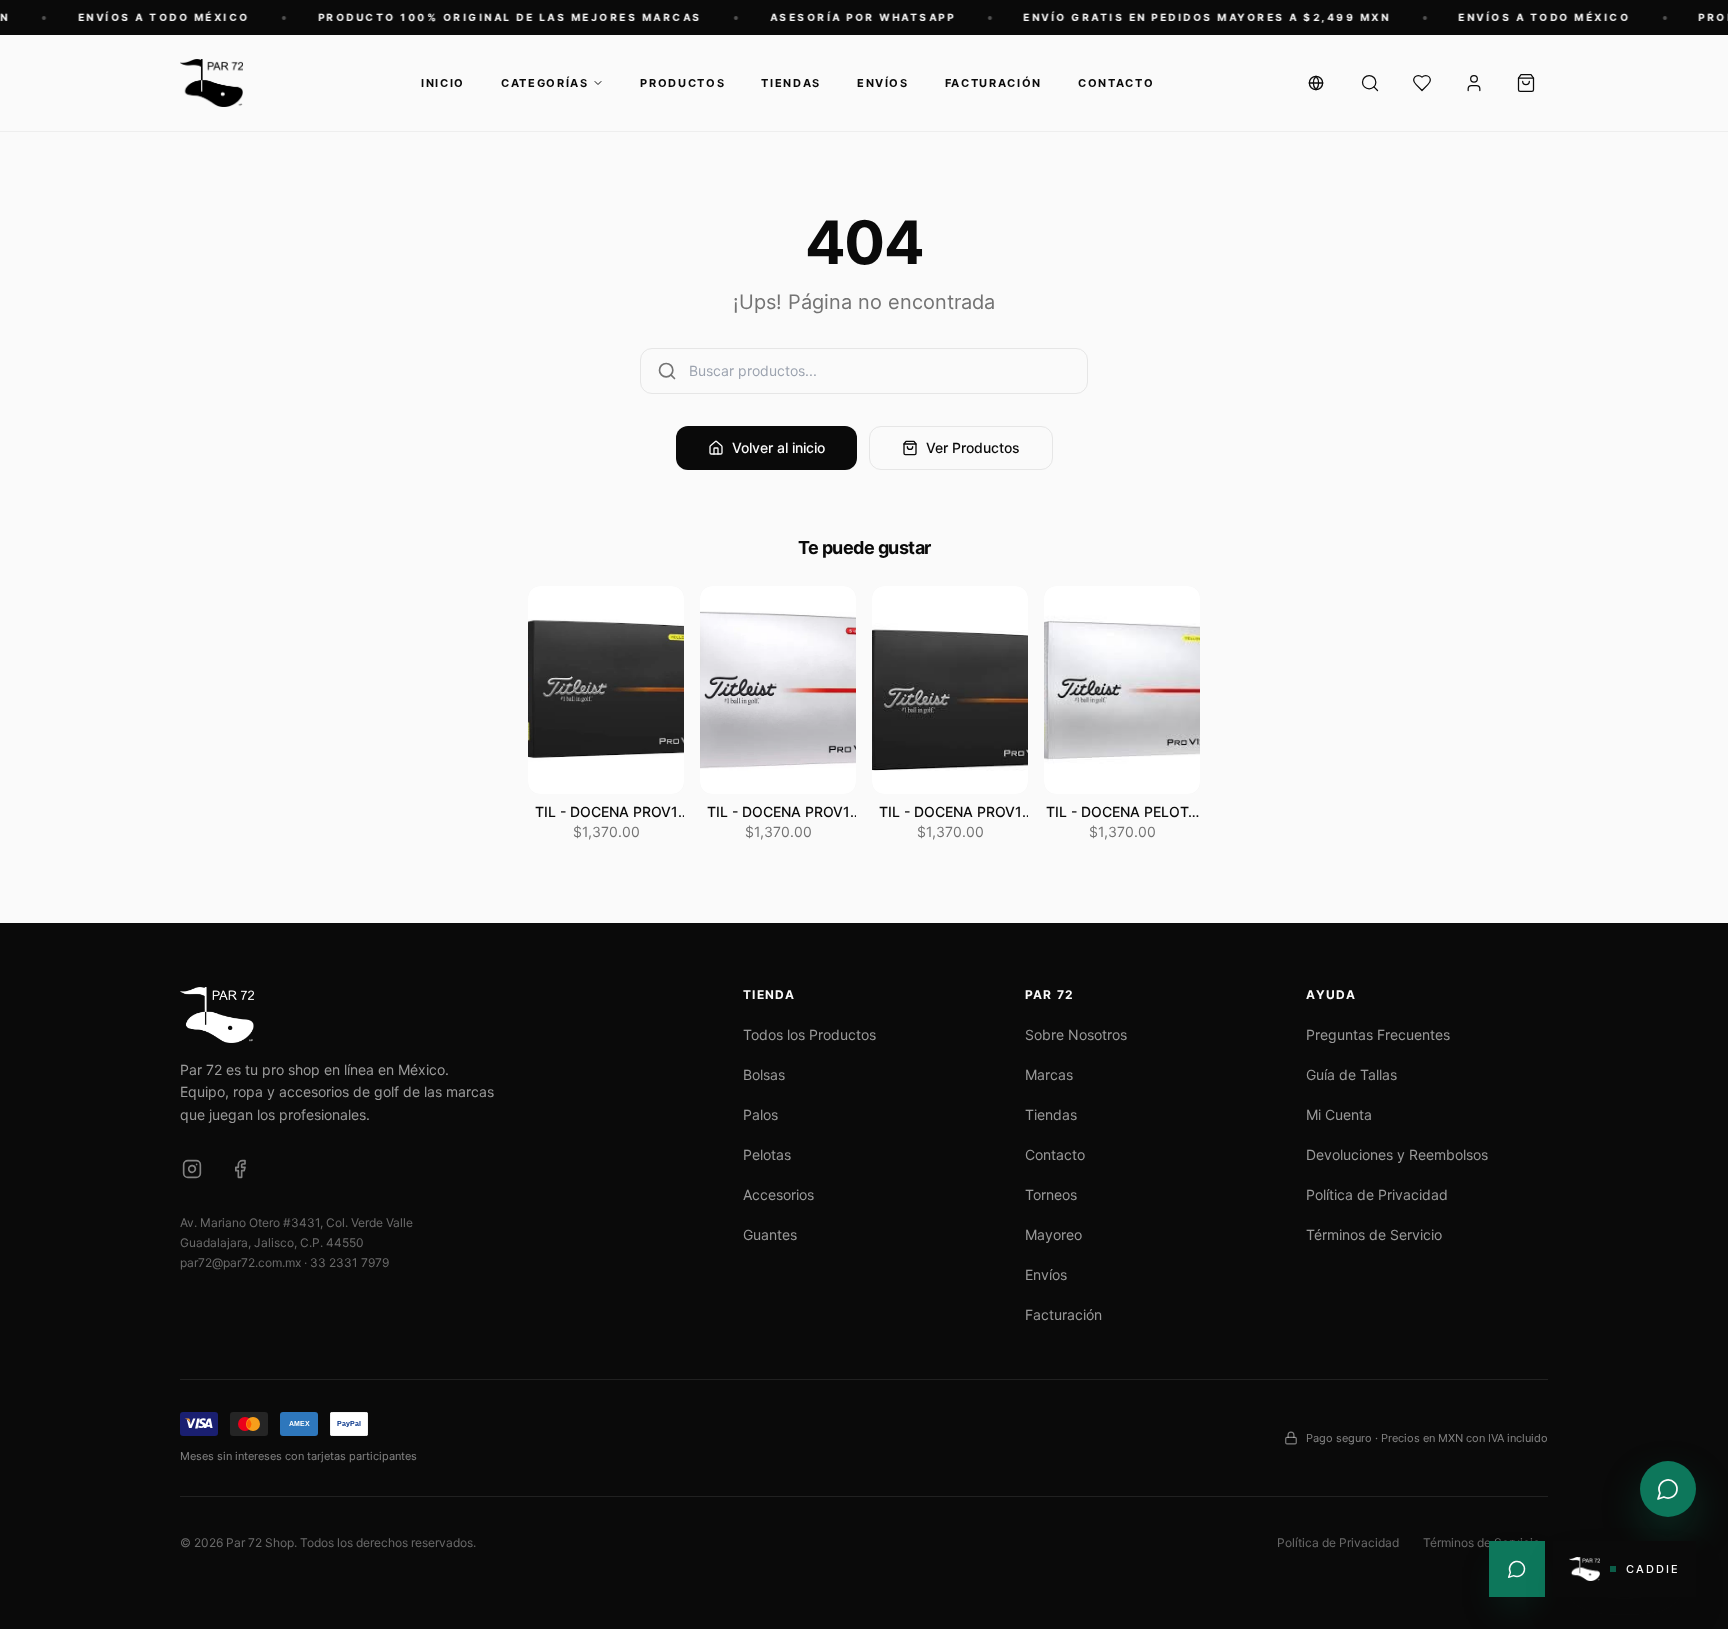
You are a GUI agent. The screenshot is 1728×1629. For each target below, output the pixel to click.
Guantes (770, 1234)
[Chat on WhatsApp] (1668, 1489)
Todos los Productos (809, 1034)
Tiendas (791, 83)
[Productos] (1370, 83)
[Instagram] (192, 1169)
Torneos (1051, 1194)
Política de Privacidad (1377, 1194)
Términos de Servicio (1374, 1234)
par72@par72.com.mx (240, 1262)
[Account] (1474, 83)
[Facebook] (240, 1169)
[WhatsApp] (1517, 1569)
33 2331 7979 (349, 1262)
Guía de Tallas (1351, 1074)
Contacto (1116, 83)
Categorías (545, 83)
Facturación (993, 83)
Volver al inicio (778, 447)
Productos (682, 83)
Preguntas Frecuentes (1378, 1034)
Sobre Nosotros (1076, 1034)
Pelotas (767, 1154)
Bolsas (764, 1074)
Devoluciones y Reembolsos (1397, 1154)
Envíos (883, 83)
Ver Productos (973, 447)
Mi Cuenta (1339, 1114)
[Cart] (1526, 83)
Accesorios (778, 1194)
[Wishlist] (1422, 83)
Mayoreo (1053, 1234)
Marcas (1049, 1074)
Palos (760, 1114)
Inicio (443, 83)
